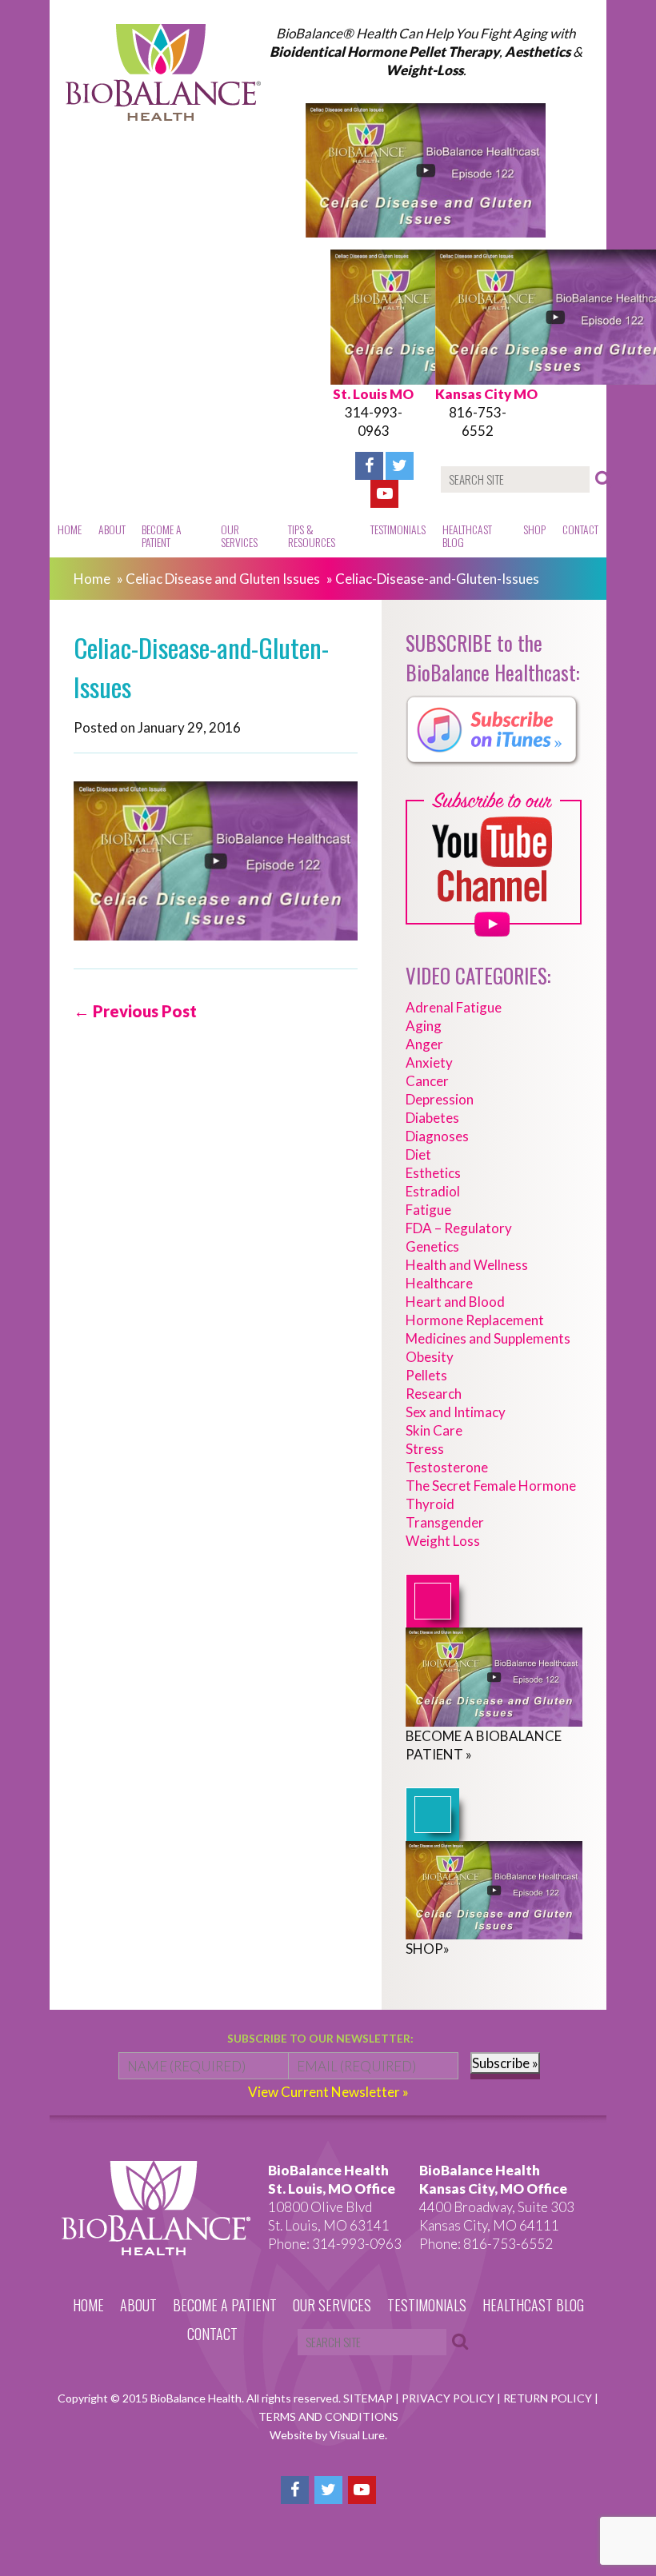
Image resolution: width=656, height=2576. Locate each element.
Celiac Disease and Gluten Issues (223, 579)
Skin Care (434, 1430)
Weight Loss (443, 1541)
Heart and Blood (455, 1302)
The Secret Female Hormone (491, 1486)
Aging (424, 1026)
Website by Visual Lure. (328, 2435)
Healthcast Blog (467, 536)
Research (434, 1394)
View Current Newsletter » (328, 2092)
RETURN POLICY (549, 2398)
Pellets (426, 1375)
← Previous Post (135, 1011)
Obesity (430, 1357)
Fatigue (428, 1210)
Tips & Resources (312, 536)
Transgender (445, 1522)
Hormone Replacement (475, 1320)
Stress (425, 1449)
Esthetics (433, 1173)
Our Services (239, 536)
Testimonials (398, 529)
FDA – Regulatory (459, 1228)
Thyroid (430, 1504)
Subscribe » (505, 2063)
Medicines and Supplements (488, 1338)
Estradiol (433, 1191)
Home (70, 529)
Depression (440, 1099)
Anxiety (429, 1062)
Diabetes (432, 1118)
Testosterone (447, 1467)
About (112, 529)
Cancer (427, 1081)
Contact (580, 529)
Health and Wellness (467, 1265)
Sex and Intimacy (456, 1412)
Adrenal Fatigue (454, 1007)
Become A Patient (162, 536)
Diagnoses (437, 1136)
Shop (534, 529)
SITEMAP (369, 2398)
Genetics (432, 1246)
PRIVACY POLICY (449, 2398)
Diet (418, 1154)
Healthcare (439, 1283)
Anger (424, 1044)
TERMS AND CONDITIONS (328, 2416)
